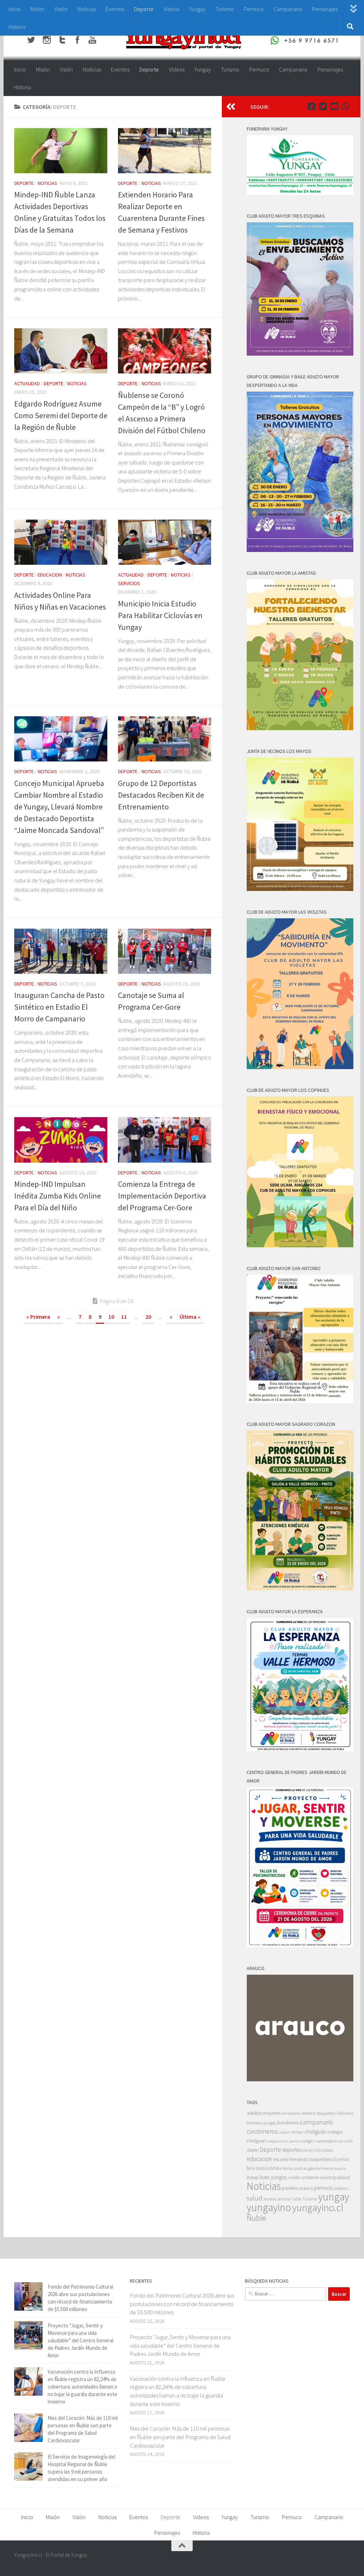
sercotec (270, 2199)
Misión (38, 9)
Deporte (144, 9)
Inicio (15, 9)
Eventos (115, 9)
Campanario (288, 9)
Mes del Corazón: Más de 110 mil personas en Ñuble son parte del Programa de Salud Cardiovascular (180, 2437)
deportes (292, 2150)
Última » (190, 1317)
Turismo (225, 9)
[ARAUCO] (300, 2079)
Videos (171, 9)
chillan (297, 2132)
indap (253, 2177)
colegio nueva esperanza (322, 2141)
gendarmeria (321, 2168)
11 (124, 1317)
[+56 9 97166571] (346, 106)
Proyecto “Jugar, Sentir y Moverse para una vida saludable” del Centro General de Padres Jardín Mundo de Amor (81, 2340)
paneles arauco (298, 2188)
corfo (348, 2141)
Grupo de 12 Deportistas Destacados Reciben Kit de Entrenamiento (161, 795)
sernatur (284, 2199)
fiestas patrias (295, 2168)
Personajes (325, 9)
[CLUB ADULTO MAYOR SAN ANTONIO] (300, 1401)
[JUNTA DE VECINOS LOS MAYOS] (300, 889)
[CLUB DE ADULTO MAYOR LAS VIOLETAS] (300, 1067)
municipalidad (335, 2177)
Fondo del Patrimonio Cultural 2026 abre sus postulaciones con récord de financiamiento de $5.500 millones (182, 2304)
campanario (316, 2122)
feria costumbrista (264, 2168)
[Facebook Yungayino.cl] (311, 106)
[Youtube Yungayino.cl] (334, 106)
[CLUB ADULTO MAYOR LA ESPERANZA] (300, 1749)
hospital (340, 2169)
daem (253, 2150)
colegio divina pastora (284, 2141)
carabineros (262, 2131)
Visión (61, 9)
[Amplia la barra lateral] (231, 107)
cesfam (285, 2132)
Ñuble (256, 2218)
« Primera (38, 1317)
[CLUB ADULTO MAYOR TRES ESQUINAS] (300, 354)
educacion (50, 575)
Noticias (87, 9)
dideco (327, 2150)
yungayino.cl (318, 2208)
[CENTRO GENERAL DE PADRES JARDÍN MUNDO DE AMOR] (300, 1945)
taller (297, 2199)
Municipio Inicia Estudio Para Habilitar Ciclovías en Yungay (160, 615)
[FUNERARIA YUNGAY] (300, 193)
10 (111, 1317)
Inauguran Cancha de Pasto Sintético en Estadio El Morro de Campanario (59, 1007)
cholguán (315, 2131)
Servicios (129, 583)
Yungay (197, 9)
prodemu (341, 2188)
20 (148, 1317)
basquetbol (326, 2113)
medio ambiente (304, 2177)
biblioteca (345, 2113)
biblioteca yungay (261, 2123)
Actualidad (27, 383)
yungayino (269, 2207)
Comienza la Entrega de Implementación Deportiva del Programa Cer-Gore (162, 1196)
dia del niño (312, 2150)
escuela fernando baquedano (303, 2159)
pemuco (323, 2188)
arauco (309, 2113)
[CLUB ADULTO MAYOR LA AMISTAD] (300, 728)
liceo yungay (273, 2177)
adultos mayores (264, 2113)
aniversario (291, 2113)
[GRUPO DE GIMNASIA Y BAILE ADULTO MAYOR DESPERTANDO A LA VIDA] (300, 550)
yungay (334, 2197)
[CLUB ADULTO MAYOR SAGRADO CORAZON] (300, 1589)
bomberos (288, 2123)
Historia (17, 27)
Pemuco (254, 9)
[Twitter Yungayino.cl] (323, 106)
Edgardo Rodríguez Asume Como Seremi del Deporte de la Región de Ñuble (61, 415)
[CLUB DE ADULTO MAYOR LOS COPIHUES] (300, 1245)
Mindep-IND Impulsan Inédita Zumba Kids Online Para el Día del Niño (58, 1196)
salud (255, 2198)
